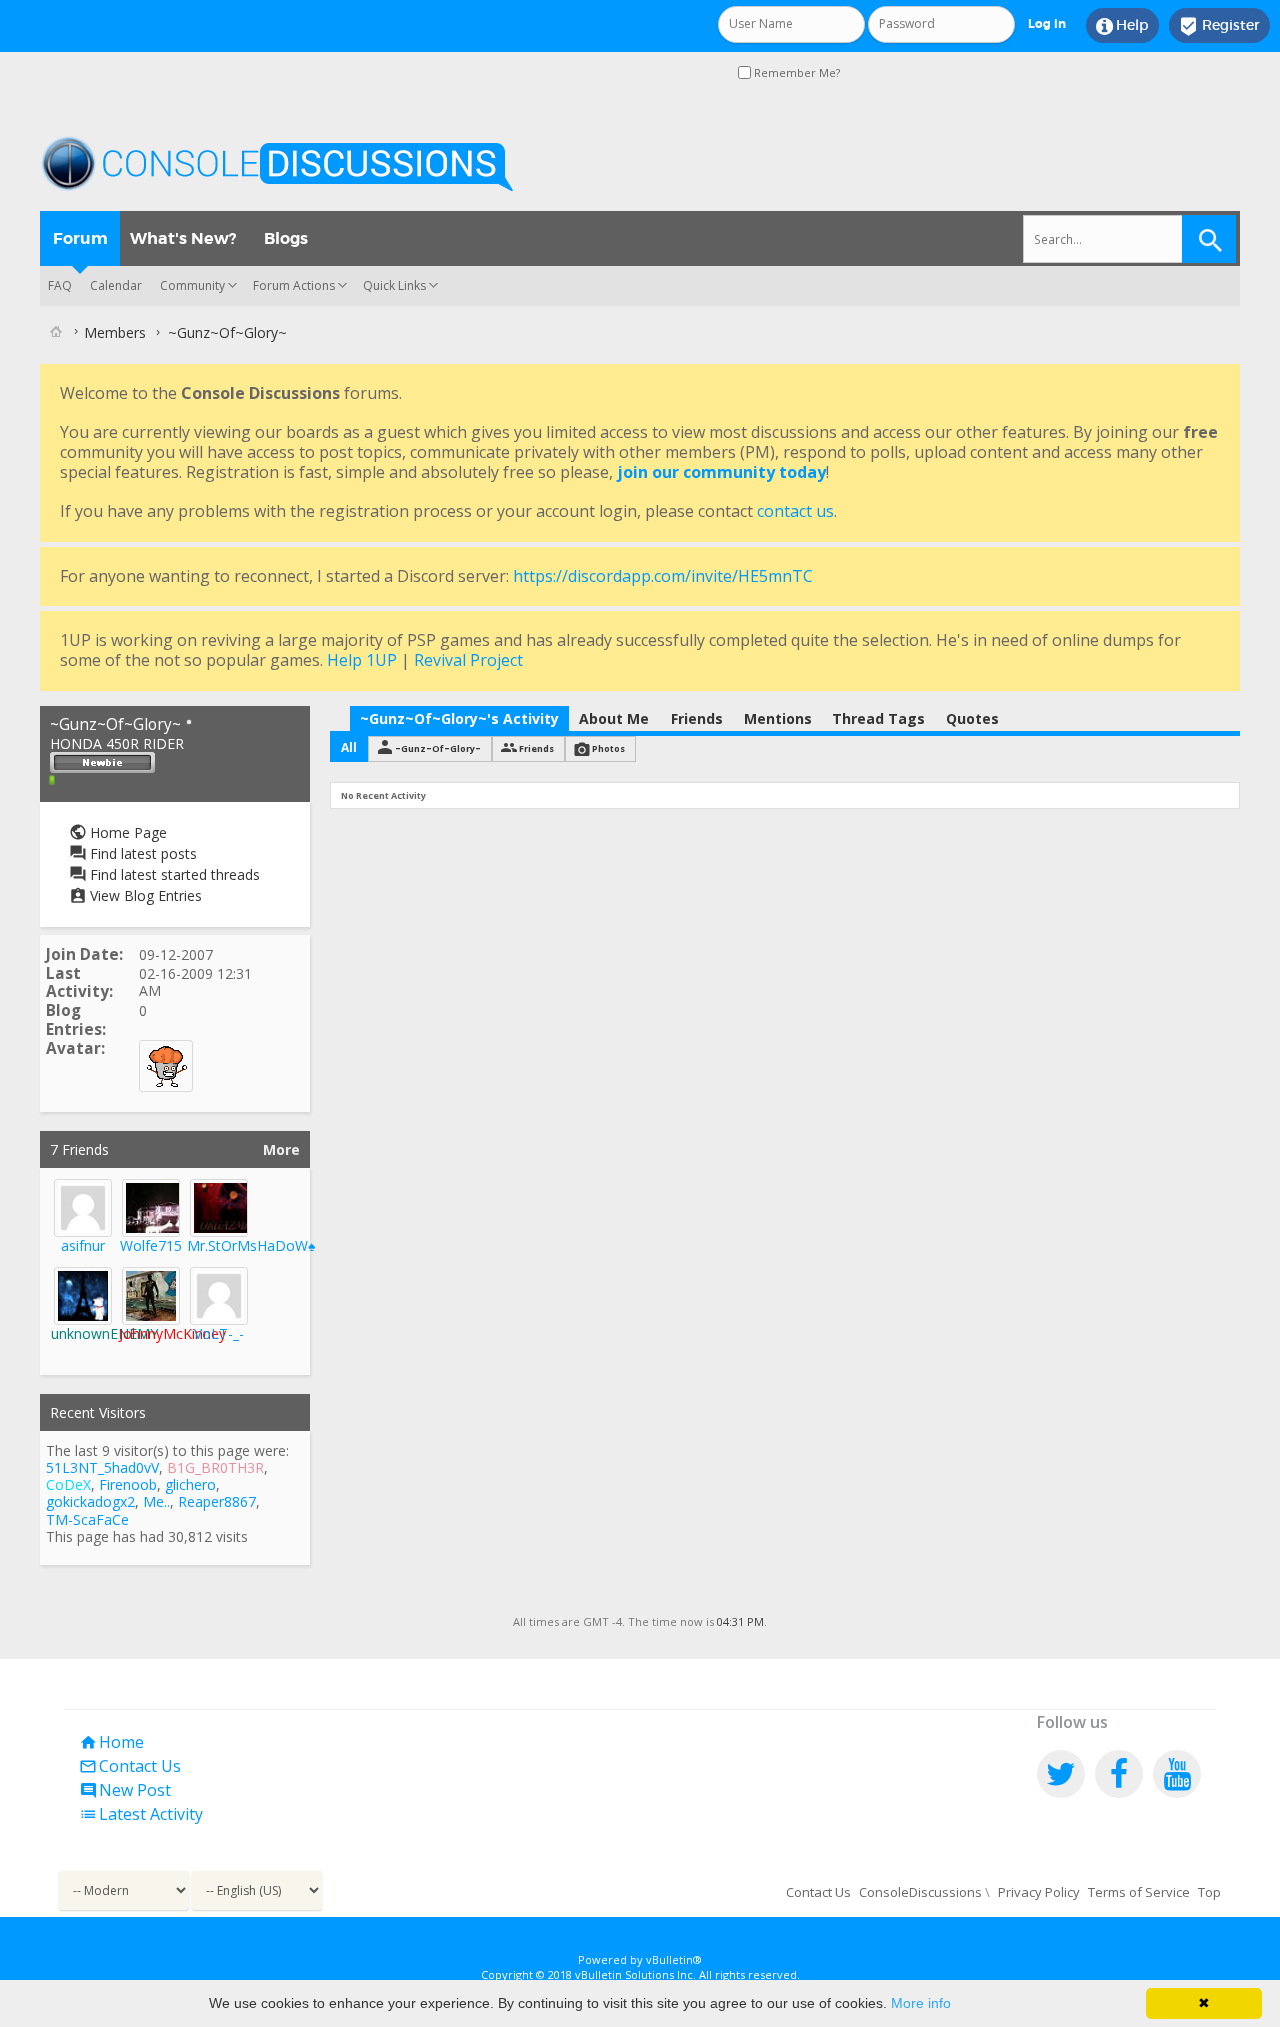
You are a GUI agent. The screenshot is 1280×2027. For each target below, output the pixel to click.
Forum (80, 238)
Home (111, 1742)
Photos (608, 748)
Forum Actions (294, 285)
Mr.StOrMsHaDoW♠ (251, 1245)
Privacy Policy (1039, 1892)
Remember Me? (795, 72)
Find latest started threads (173, 874)
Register (1219, 26)
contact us (795, 511)
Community (192, 285)
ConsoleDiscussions (920, 1892)
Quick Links (394, 285)
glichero (190, 1484)
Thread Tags (878, 718)
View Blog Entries (144, 895)
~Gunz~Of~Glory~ (438, 748)
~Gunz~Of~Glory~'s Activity (459, 718)
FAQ (60, 285)
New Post (125, 1790)
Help (1122, 26)
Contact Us (130, 1766)
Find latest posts (141, 853)
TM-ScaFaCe (87, 1519)
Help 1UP (362, 660)
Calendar (116, 285)
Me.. (156, 1501)
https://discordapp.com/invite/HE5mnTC (663, 576)
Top (1209, 1892)
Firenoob (128, 1484)
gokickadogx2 (90, 1501)
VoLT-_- (219, 1333)
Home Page (126, 832)
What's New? (183, 238)
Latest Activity (141, 1814)
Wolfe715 (151, 1245)
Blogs (286, 238)
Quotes (972, 718)
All (349, 747)
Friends (697, 718)
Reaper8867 (217, 1501)
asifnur (83, 1245)
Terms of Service (1139, 1892)
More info (921, 2003)
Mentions (778, 718)
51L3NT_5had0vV (102, 1467)
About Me (614, 718)
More (281, 1149)
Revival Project (468, 660)
